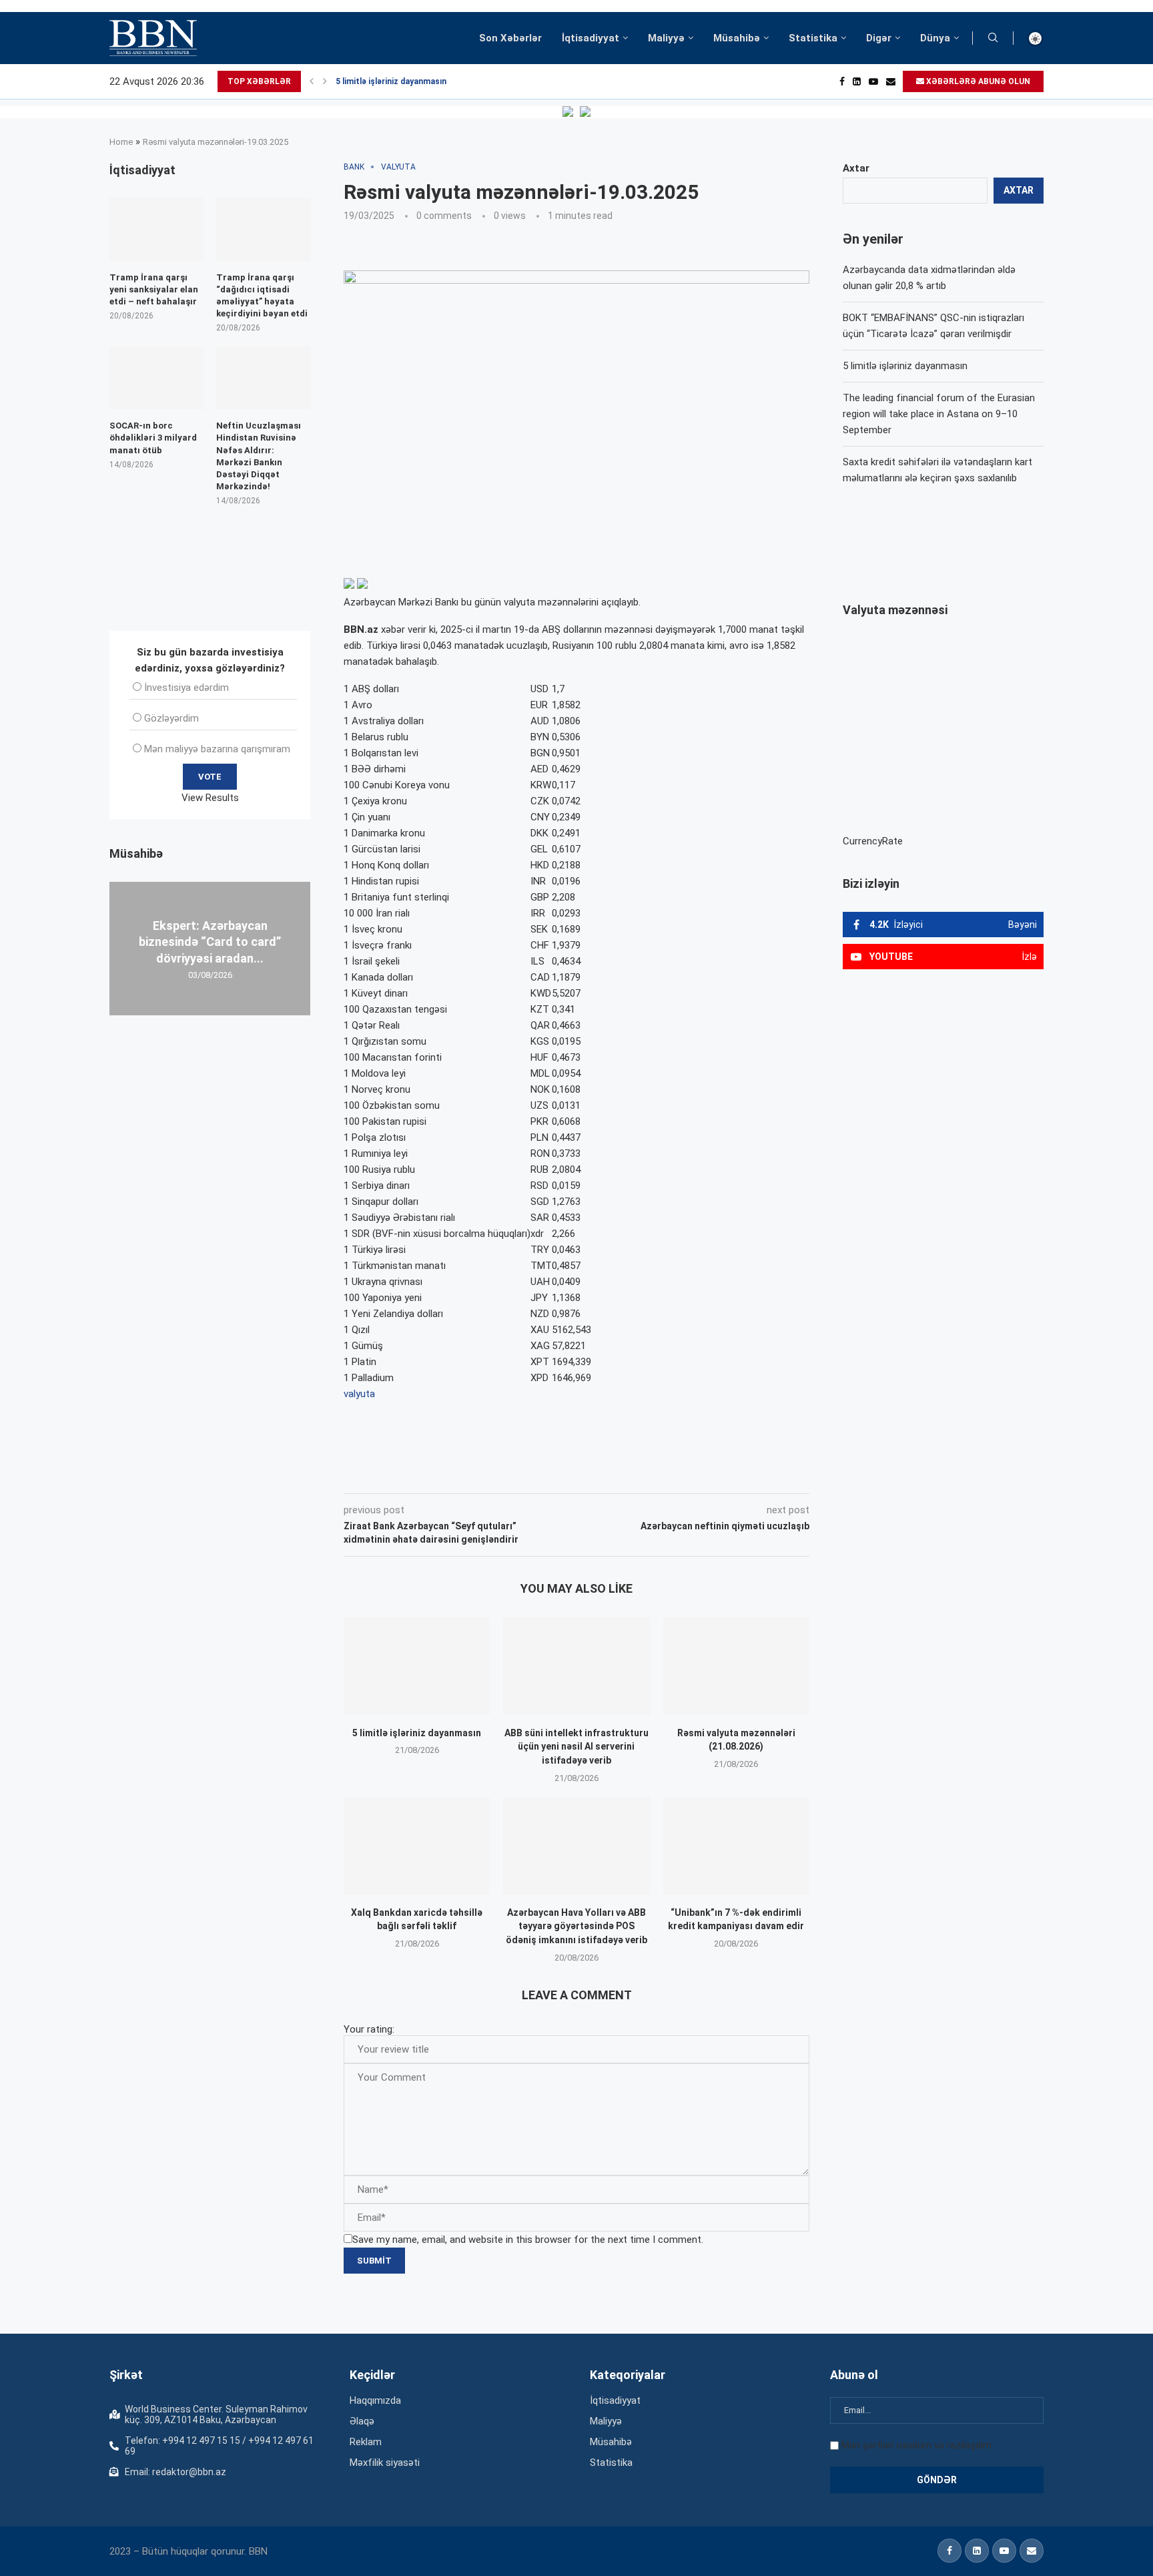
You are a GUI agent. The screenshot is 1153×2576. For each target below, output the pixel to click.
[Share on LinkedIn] (523, 1475)
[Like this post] (432, 1475)
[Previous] (312, 81)
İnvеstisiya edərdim (186, 688)
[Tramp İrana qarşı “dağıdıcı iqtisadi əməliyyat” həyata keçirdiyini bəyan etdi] (263, 229)
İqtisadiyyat (591, 38)
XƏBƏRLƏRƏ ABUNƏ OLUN (977, 81)
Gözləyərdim (171, 718)
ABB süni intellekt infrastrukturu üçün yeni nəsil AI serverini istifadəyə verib (576, 1747)
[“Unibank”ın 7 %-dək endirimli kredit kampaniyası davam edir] (736, 1846)
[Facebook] (842, 81)
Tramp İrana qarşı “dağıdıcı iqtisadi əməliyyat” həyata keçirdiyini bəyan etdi (262, 296)
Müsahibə (737, 38)
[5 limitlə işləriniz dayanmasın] (417, 1666)
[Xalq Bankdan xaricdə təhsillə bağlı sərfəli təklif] (417, 1846)
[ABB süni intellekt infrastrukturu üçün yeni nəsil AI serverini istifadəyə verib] (576, 1666)
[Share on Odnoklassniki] (552, 1475)
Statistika (813, 38)
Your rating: (369, 2029)
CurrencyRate (873, 841)
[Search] (993, 38)
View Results (210, 798)
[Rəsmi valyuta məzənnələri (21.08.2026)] (736, 1666)
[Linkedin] (857, 81)
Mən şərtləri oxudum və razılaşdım (916, 2445)
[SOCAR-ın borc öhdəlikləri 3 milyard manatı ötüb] (156, 378)
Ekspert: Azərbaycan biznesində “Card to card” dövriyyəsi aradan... (210, 942)
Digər (879, 38)
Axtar (856, 168)
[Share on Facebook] (463, 1475)
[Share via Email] (644, 1475)
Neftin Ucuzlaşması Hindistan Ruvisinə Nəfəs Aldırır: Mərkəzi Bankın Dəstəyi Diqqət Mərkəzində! (259, 456)
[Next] (325, 81)
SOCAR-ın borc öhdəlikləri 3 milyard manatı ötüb (153, 438)
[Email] (891, 81)
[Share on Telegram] (613, 1475)
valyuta (359, 1394)
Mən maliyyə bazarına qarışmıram (217, 749)
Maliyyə (666, 38)
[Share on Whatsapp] (582, 1475)
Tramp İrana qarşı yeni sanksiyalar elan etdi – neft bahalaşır (154, 289)
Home (121, 142)
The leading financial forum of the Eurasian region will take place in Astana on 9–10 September (939, 414)
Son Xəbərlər (510, 38)
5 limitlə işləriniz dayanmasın (391, 81)
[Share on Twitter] (492, 1475)
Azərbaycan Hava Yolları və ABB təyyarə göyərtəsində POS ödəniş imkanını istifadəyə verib (576, 1926)
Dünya (935, 38)
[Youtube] (873, 81)
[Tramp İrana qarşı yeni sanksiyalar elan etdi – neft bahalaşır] (156, 229)
